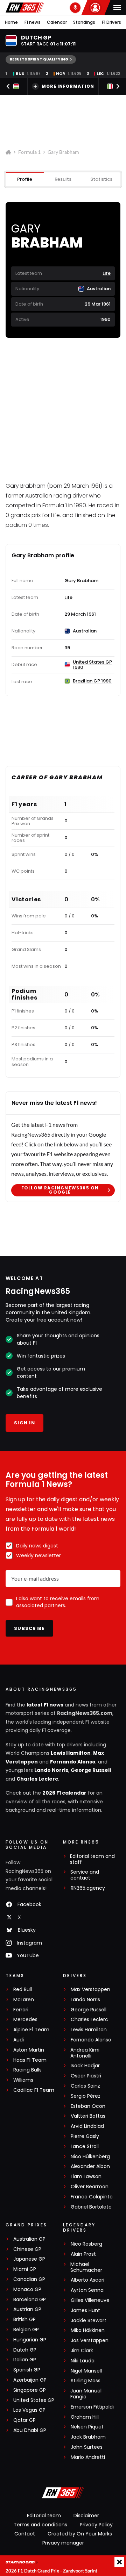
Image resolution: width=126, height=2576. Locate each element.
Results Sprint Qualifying (39, 59)
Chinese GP (27, 2249)
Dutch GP (25, 2350)
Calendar (57, 22)
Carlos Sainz (85, 2086)
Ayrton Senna (87, 2290)
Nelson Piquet (87, 2427)
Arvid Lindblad (87, 2126)
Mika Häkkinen (88, 2330)
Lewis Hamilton (71, 1753)
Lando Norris (51, 1770)
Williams (23, 2080)
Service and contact (85, 1875)
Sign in (24, 1423)
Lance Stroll (85, 2146)
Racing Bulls (27, 2070)
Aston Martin (29, 2050)
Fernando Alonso (73, 1762)
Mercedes (25, 2020)
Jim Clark (82, 2351)
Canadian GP (29, 2279)
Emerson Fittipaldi (92, 2407)
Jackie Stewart (89, 2321)
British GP (24, 2320)
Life (107, 273)
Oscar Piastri (86, 2076)
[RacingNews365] (25, 8)
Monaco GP (27, 2289)
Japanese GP (29, 2259)
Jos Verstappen (90, 2341)
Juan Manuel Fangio (86, 2394)
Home (11, 22)
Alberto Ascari (87, 2280)
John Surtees (87, 2447)
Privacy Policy (96, 2525)
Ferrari (21, 2010)
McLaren (24, 2000)
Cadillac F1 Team (34, 2090)
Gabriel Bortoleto (91, 2207)
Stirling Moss (86, 2381)
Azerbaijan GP (30, 2380)
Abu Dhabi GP (30, 2430)
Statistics (101, 179)
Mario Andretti (88, 2457)
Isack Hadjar (85, 2066)
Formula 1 (29, 152)
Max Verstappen (90, 1990)
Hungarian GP (30, 2340)
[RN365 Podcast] (75, 8)
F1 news (33, 22)
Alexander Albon (90, 2166)
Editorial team (44, 2516)
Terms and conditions (40, 2525)
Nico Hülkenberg (90, 2157)
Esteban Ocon (88, 2106)
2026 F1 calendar (64, 1793)
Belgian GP (26, 2330)
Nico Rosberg (86, 2244)
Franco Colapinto (92, 2197)
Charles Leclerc (37, 1779)
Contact (25, 2534)
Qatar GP (24, 2420)
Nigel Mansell (86, 2371)
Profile (25, 179)
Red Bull (23, 1990)
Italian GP (25, 2360)
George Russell (91, 1770)
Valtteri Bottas (88, 2116)
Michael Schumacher (86, 2267)
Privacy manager (63, 2543)
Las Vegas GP (29, 2410)
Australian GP (29, 2239)
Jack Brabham (88, 2437)
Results (63, 179)
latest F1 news (45, 1705)
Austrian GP (27, 2309)
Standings (84, 22)
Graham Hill (85, 2417)
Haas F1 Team (30, 2060)
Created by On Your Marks (80, 2534)
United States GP (34, 2400)
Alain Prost (83, 2254)
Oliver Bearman (90, 2187)
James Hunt (85, 2310)
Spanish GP (27, 2370)
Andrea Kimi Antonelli (85, 2053)
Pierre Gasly (85, 2136)
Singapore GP (30, 2390)
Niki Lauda (83, 2361)
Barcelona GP (30, 2300)
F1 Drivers (111, 22)
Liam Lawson (86, 2177)
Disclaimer (86, 2516)
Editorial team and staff (92, 1859)
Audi (19, 2040)
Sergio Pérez (86, 2096)
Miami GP (25, 2269)
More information (68, 86)
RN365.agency (88, 1888)
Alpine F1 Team (31, 2030)
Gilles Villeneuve (90, 2300)
